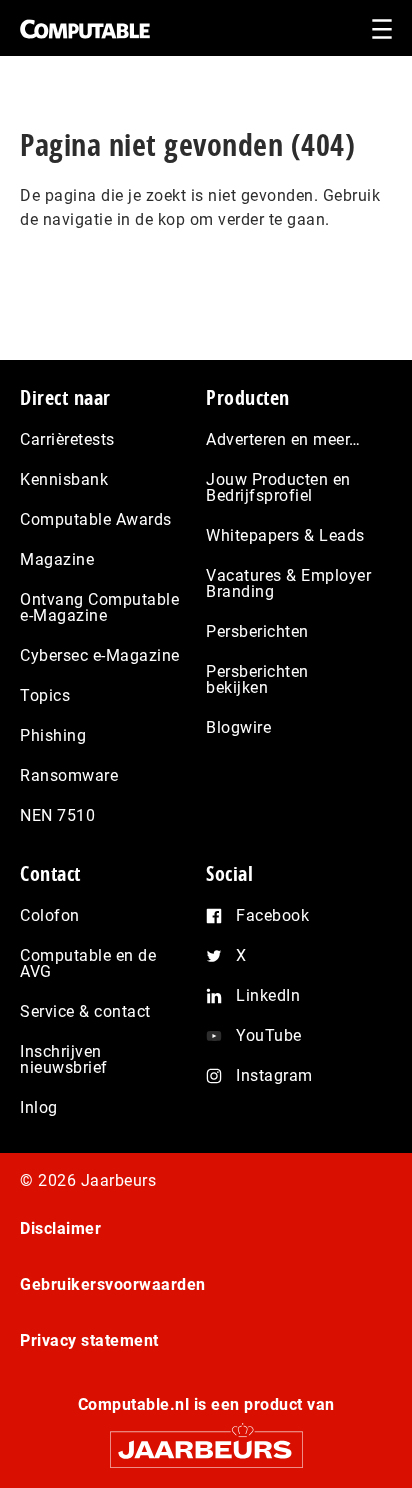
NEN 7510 (57, 815)
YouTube (269, 1035)
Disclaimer (60, 1228)
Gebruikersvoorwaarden (113, 1284)
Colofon (50, 915)
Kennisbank (64, 479)
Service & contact (85, 1011)
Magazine (57, 559)
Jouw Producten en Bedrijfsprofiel (278, 487)
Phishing (53, 735)
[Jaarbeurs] (206, 1440)
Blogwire (238, 727)
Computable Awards (96, 519)
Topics (45, 695)
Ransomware (69, 775)
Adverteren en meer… (283, 439)
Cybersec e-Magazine (100, 655)
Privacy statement (89, 1340)
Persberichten (257, 631)
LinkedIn (268, 995)
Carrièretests (67, 439)
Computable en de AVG (88, 963)
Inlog (39, 1107)
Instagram (274, 1075)
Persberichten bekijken (257, 679)
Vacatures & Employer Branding (288, 583)
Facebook (272, 915)
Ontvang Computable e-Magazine (99, 607)
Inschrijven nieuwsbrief (64, 1059)
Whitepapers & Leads (285, 535)
